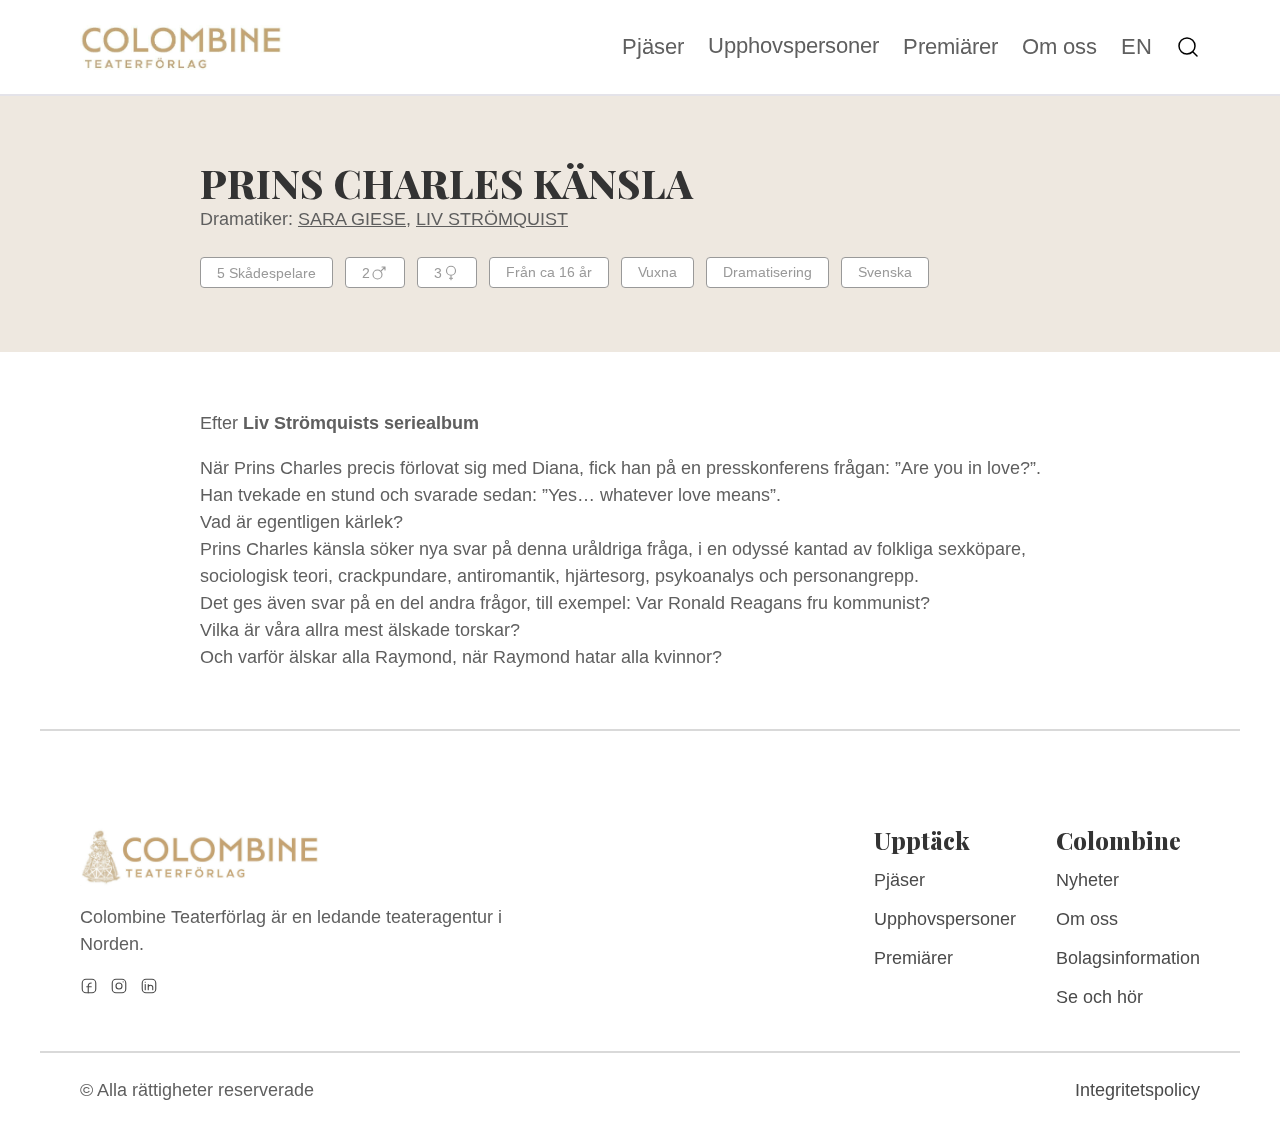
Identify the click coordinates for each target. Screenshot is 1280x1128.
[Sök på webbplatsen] (1188, 47)
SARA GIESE (352, 219)
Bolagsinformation (1128, 958)
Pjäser (653, 47)
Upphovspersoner (793, 45)
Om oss (1059, 47)
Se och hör (1099, 997)
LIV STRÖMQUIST (492, 219)
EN (1136, 47)
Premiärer (950, 47)
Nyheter (1087, 880)
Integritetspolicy (1137, 1090)
